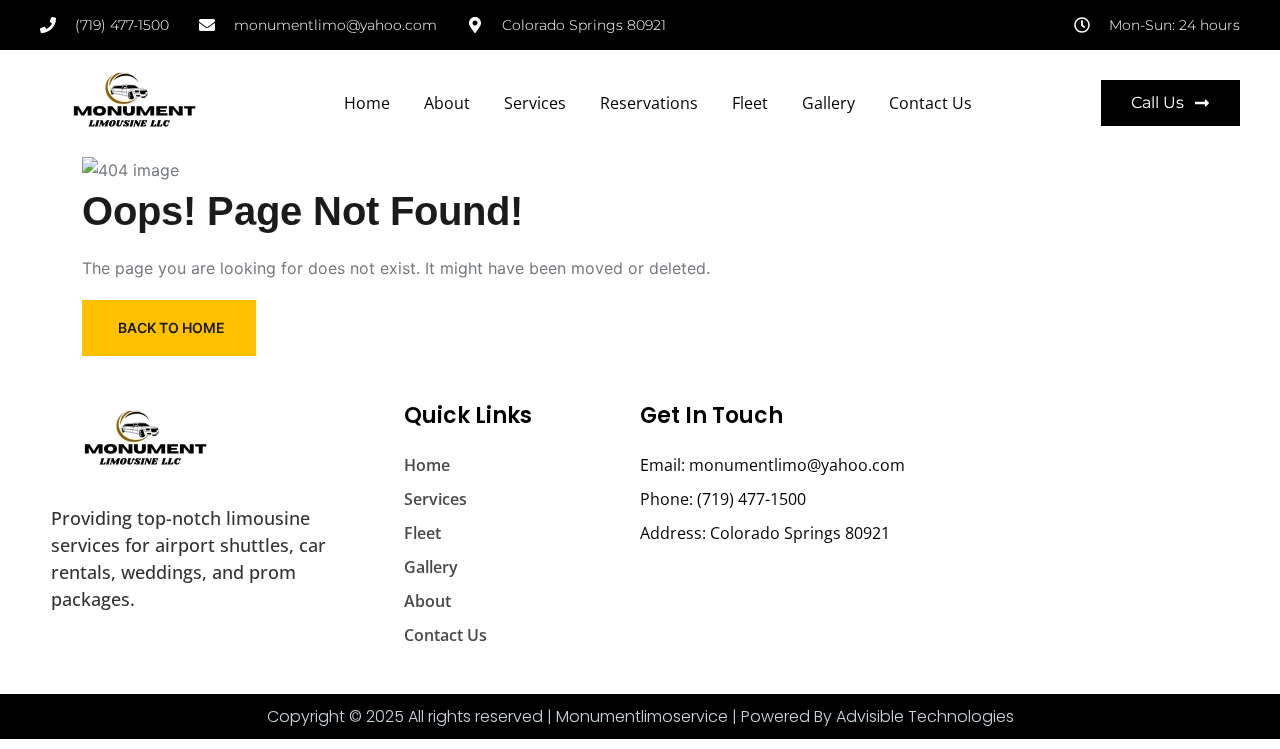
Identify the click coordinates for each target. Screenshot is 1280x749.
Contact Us (930, 103)
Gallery (828, 103)
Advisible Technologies (925, 716)
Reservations (649, 103)
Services (535, 103)
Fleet (750, 103)
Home (367, 103)
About (447, 103)
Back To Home (171, 327)
